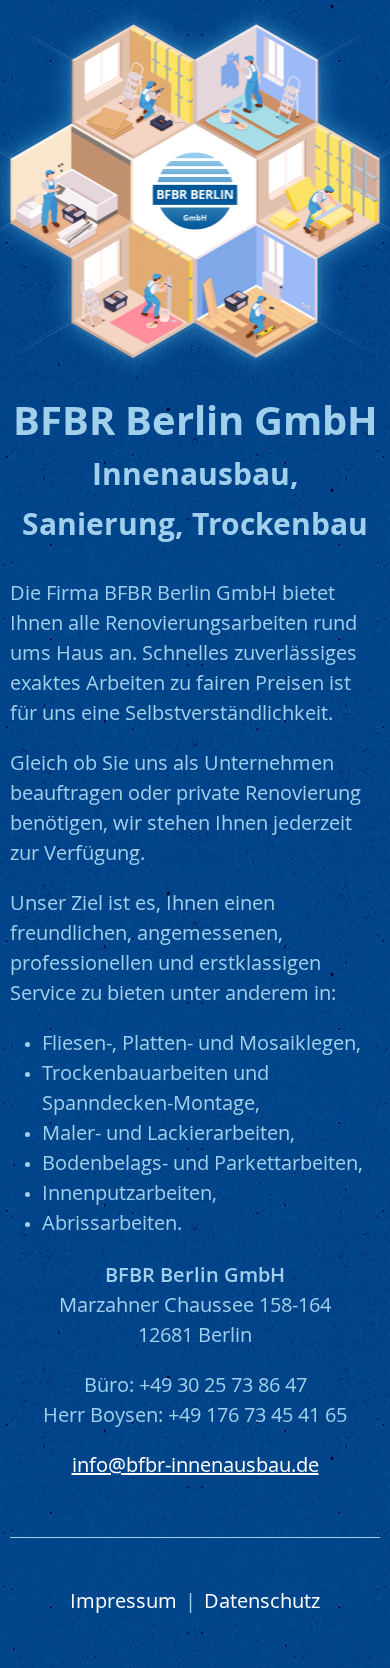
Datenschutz (262, 1603)
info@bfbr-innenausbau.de (195, 1467)
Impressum (123, 1603)
